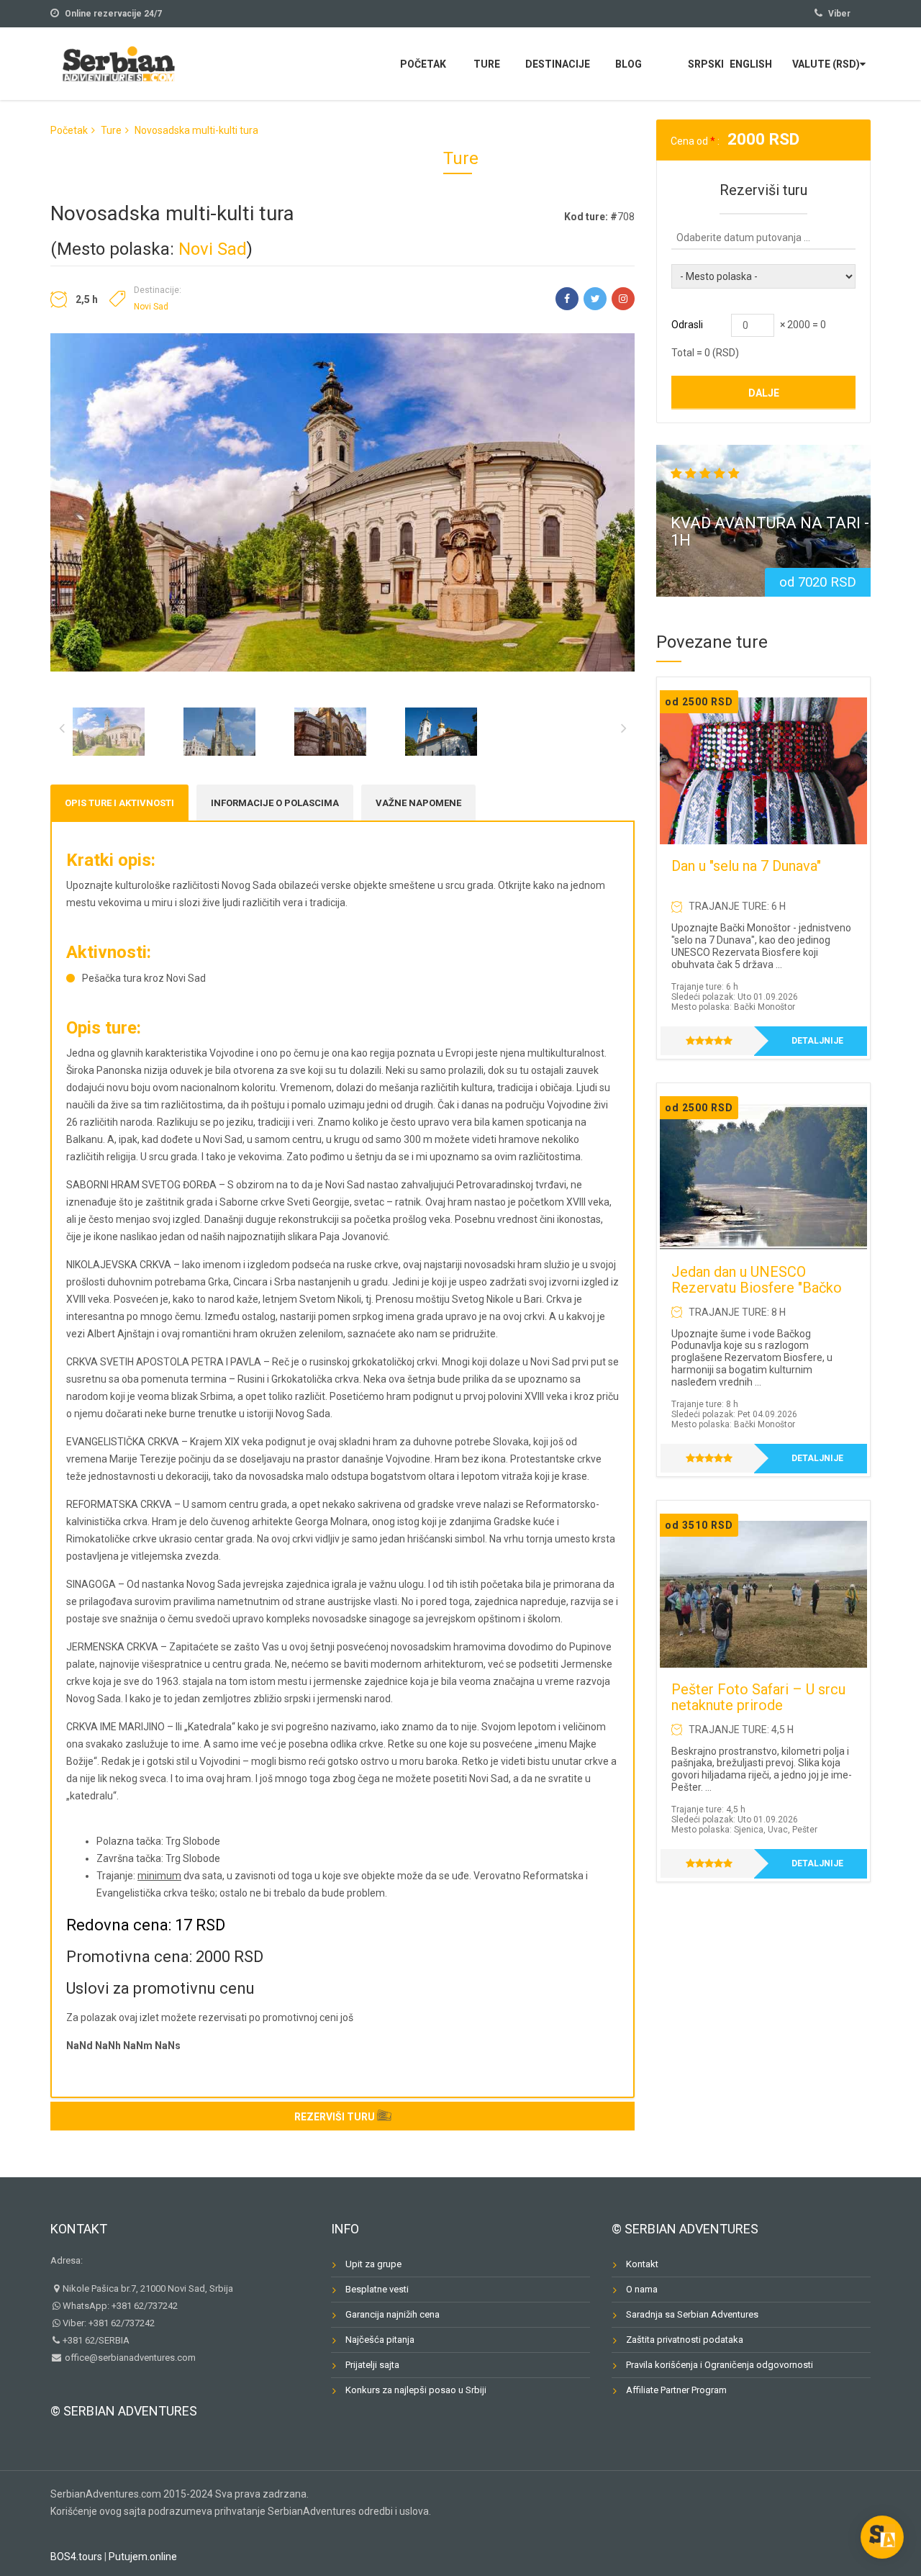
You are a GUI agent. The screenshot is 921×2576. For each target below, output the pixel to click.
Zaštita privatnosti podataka (685, 2340)
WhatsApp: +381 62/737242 (120, 2306)
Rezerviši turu (335, 2117)
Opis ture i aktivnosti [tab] (119, 803)
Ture (487, 64)
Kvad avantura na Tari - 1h (770, 532)
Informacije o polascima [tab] (275, 803)
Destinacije (558, 64)
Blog (629, 64)
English (751, 64)
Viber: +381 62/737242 (109, 2323)
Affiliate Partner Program (676, 2390)
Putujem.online (143, 2557)
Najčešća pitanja (380, 2340)
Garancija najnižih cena (393, 2314)
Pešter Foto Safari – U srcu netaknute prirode (758, 1697)
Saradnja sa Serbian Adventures (692, 2314)
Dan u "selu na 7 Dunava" (746, 866)
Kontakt (79, 2229)
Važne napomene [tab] (418, 803)
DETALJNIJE (817, 1041)
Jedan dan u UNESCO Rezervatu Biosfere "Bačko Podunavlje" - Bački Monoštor (757, 1296)
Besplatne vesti (377, 2289)
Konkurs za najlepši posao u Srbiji (416, 2390)
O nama (642, 2289)
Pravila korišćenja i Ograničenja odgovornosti (720, 2365)
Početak (423, 64)
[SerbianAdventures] (119, 62)
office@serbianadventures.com (129, 2358)
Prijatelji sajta (372, 2365)
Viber (839, 14)
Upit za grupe (373, 2264)
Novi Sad (213, 249)
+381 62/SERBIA (96, 2340)
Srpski (706, 64)
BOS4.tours (76, 2557)
